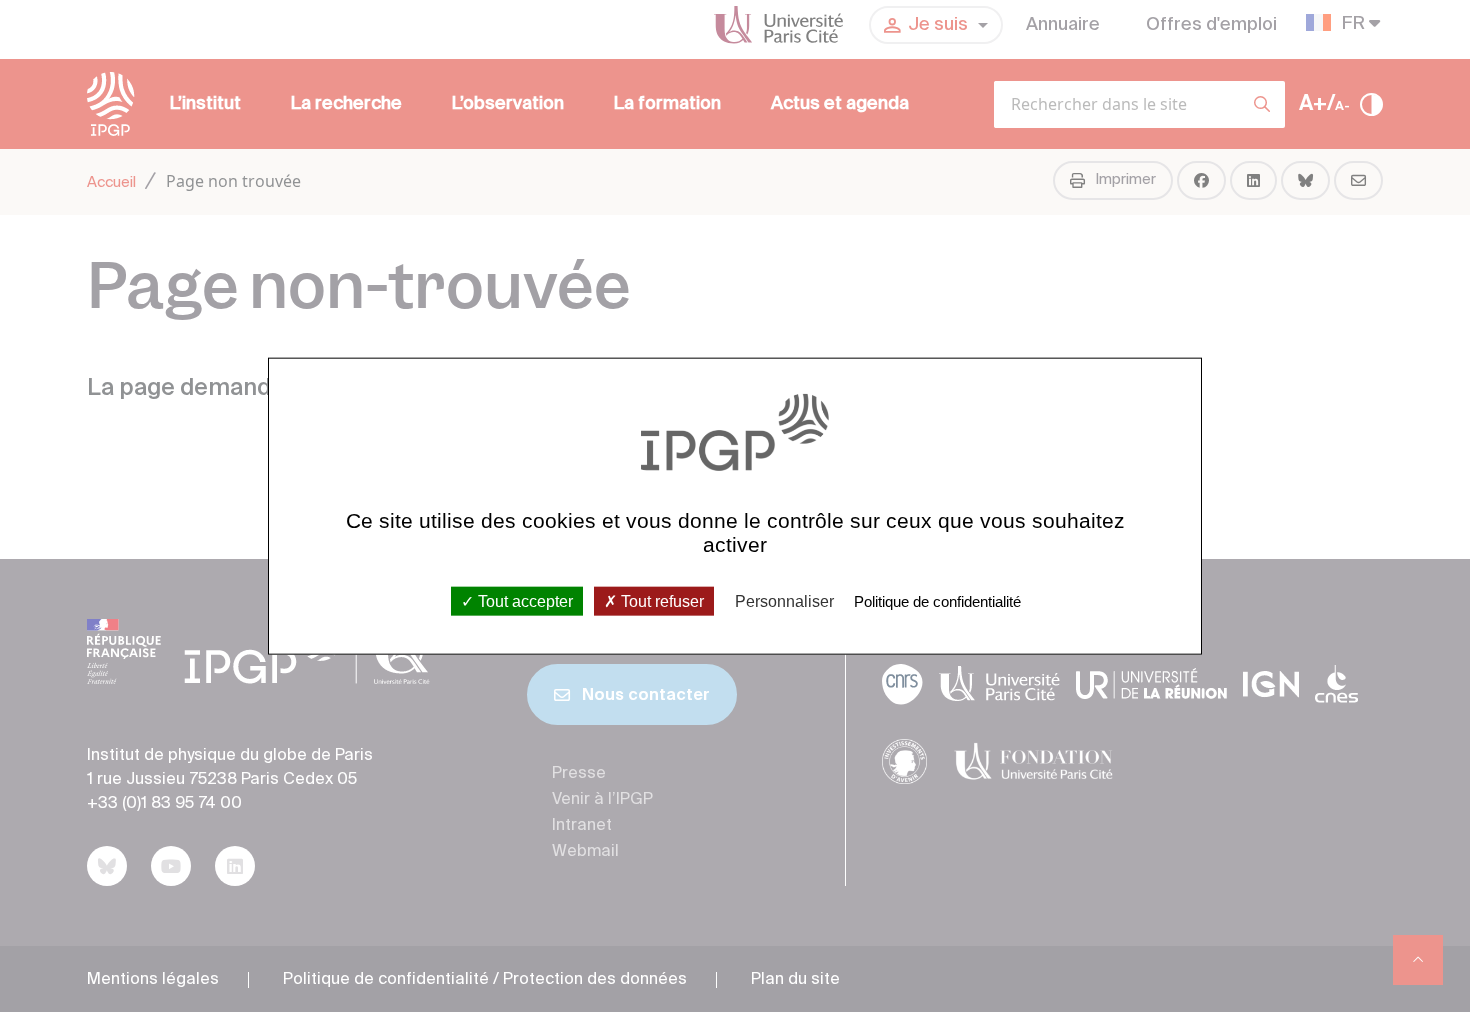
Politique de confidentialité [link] (937, 600)
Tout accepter (523, 600)
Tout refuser (660, 600)
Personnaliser (784, 600)
